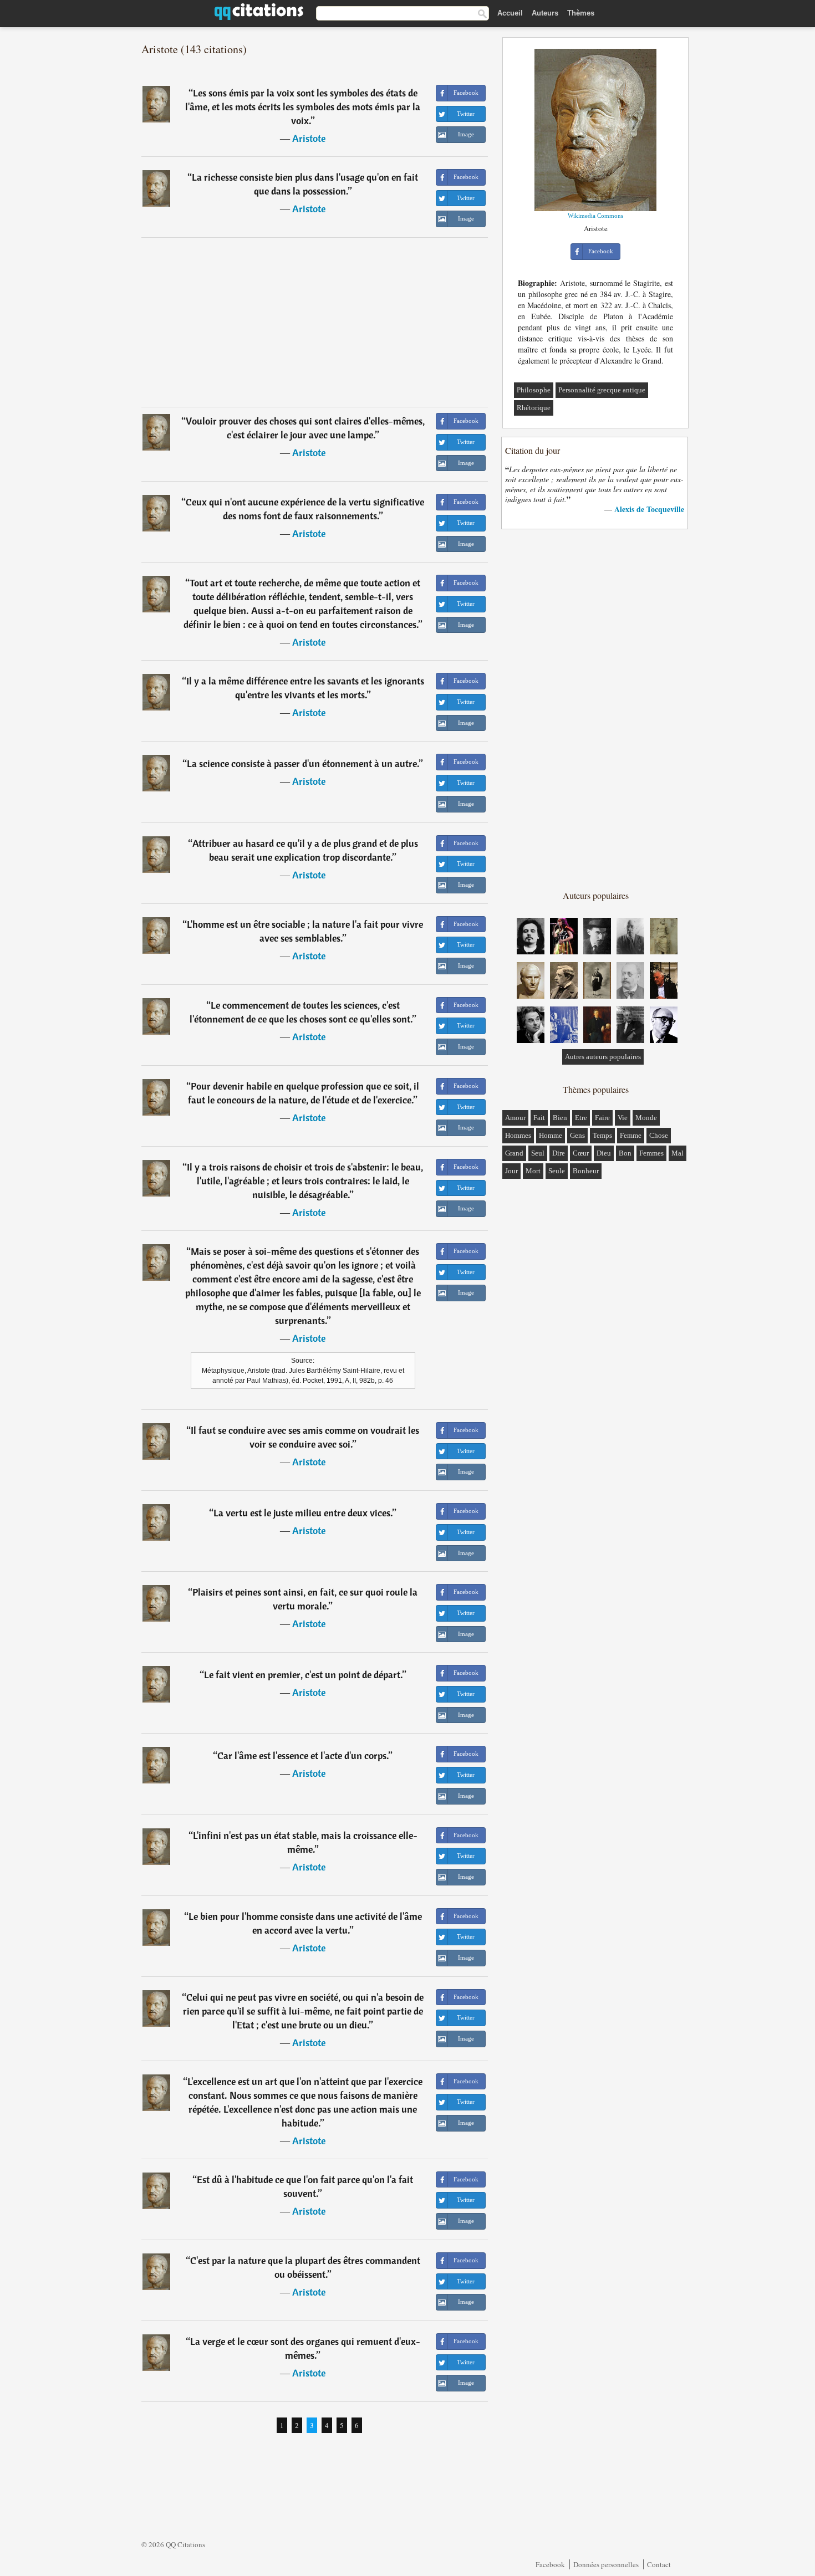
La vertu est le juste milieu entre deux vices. (303, 1513)
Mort (533, 1171)
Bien (560, 1118)
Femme (631, 1135)
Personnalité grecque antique (602, 390)
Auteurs (545, 13)
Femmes (651, 1153)
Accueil (510, 13)
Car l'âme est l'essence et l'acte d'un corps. (303, 1755)
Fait (539, 1118)
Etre (581, 1118)
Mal (678, 1153)
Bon (625, 1153)
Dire (559, 1153)
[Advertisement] (315, 322)
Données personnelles (606, 2564)
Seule (557, 1171)
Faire (602, 1118)
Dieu (604, 1153)
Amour (515, 1118)
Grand (514, 1153)
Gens (577, 1135)
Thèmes (581, 13)
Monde (646, 1118)
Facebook (550, 2564)
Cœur (581, 1153)
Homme (551, 1135)
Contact (659, 2564)
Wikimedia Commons (595, 216)
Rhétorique (534, 408)
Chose (659, 1135)
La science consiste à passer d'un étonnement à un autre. (303, 763)
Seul (538, 1153)
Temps (602, 1135)
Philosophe (534, 390)
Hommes (518, 1135)
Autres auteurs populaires (603, 1057)
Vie (623, 1118)
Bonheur (586, 1171)
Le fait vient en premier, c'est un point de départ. (303, 1675)
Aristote (309, 138)
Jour (511, 1171)
